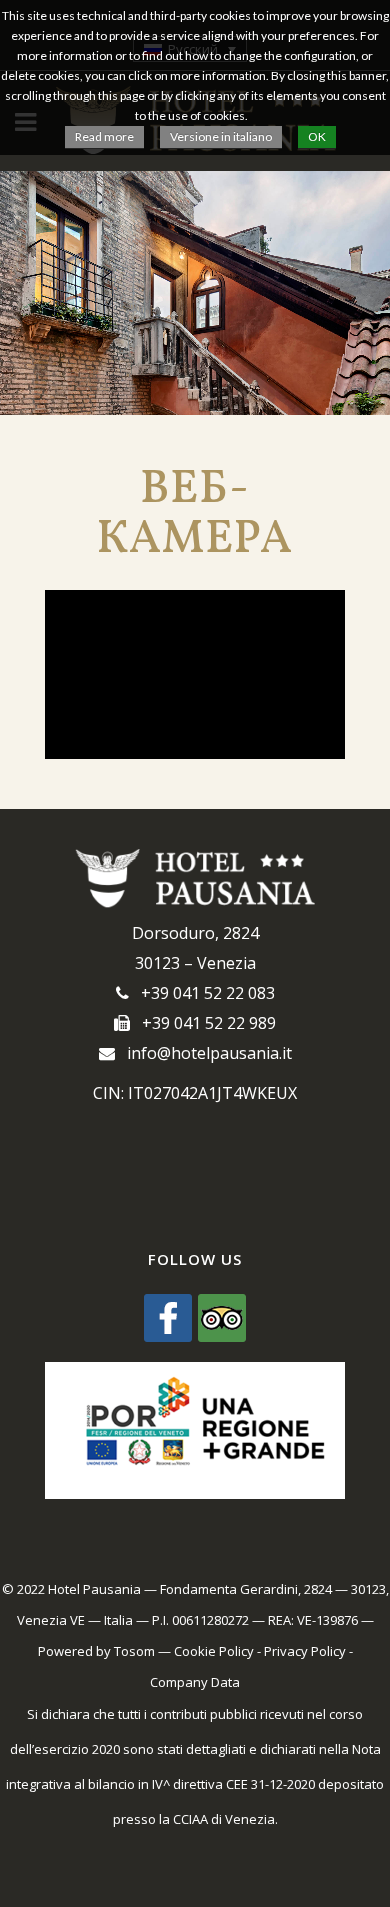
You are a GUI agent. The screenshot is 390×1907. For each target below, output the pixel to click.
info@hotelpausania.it (203, 1053)
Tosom (134, 1651)
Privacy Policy (305, 1651)
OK (317, 136)
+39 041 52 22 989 (203, 1023)
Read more (104, 136)
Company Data (195, 1682)
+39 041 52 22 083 (202, 993)
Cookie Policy (214, 1651)
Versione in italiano (221, 136)
